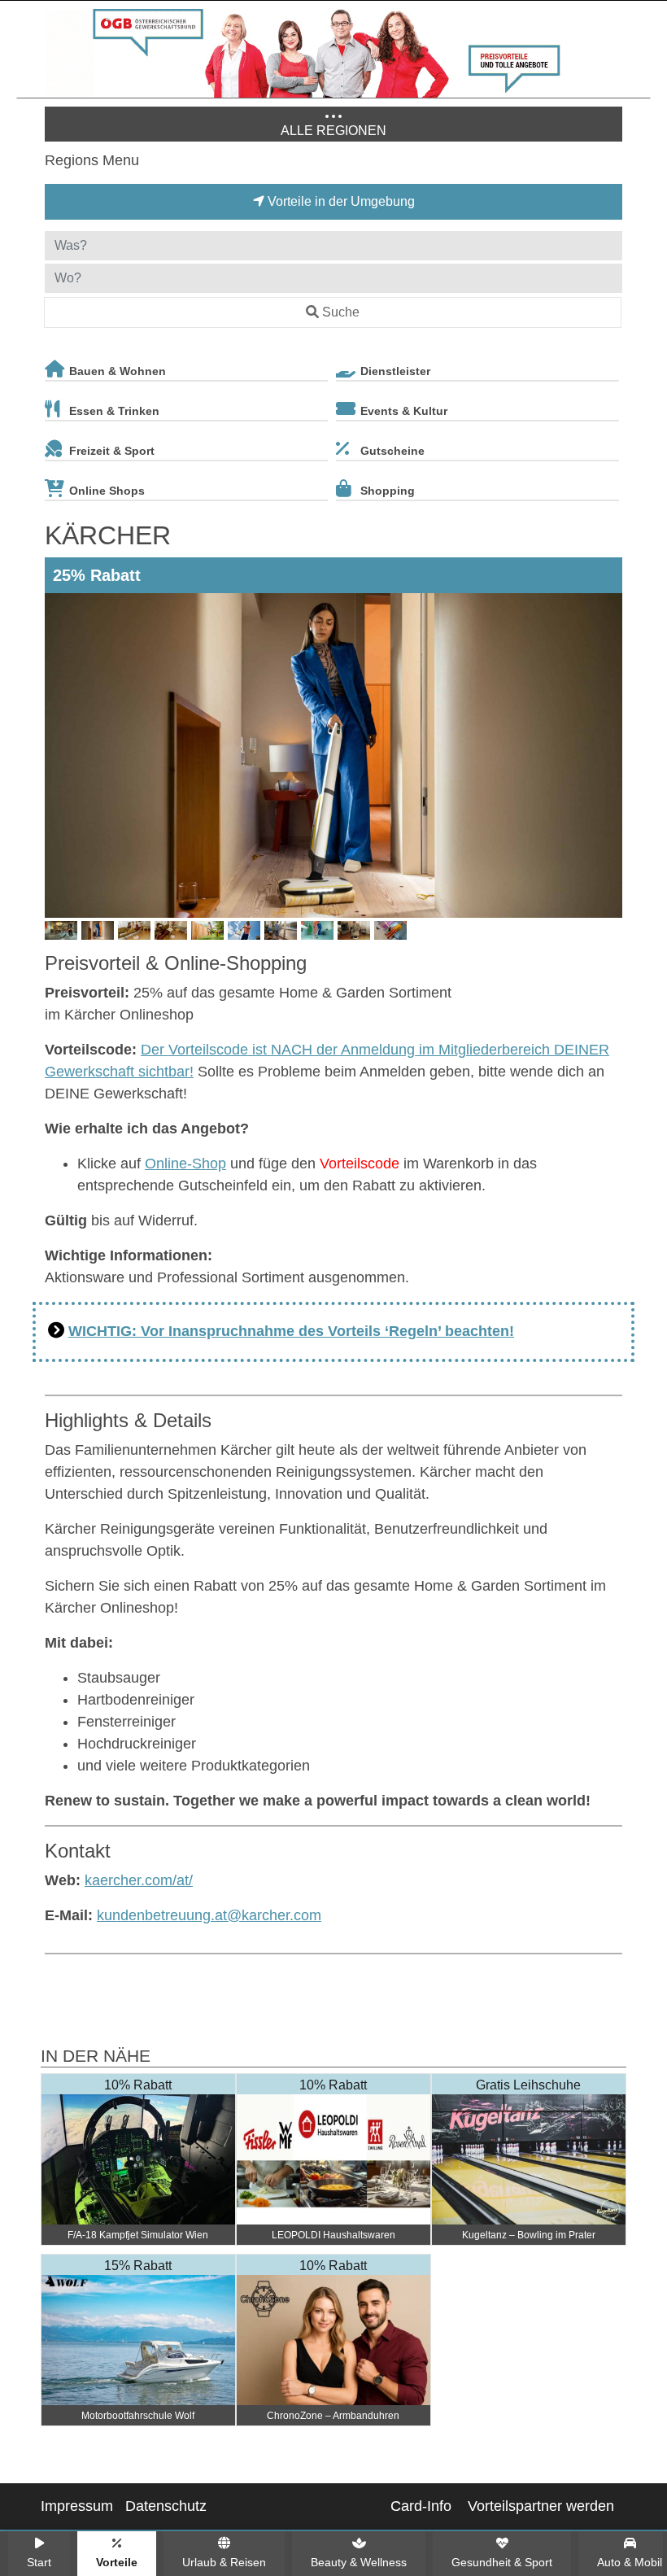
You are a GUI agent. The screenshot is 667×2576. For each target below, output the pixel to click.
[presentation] (60, 755)
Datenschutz (166, 2506)
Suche (341, 312)
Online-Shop (185, 1164)
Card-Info (421, 2506)
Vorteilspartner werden (541, 2506)
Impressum (77, 2506)
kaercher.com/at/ (139, 1880)
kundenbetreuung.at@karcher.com (209, 1915)
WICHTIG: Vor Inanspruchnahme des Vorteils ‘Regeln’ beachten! (291, 1331)
